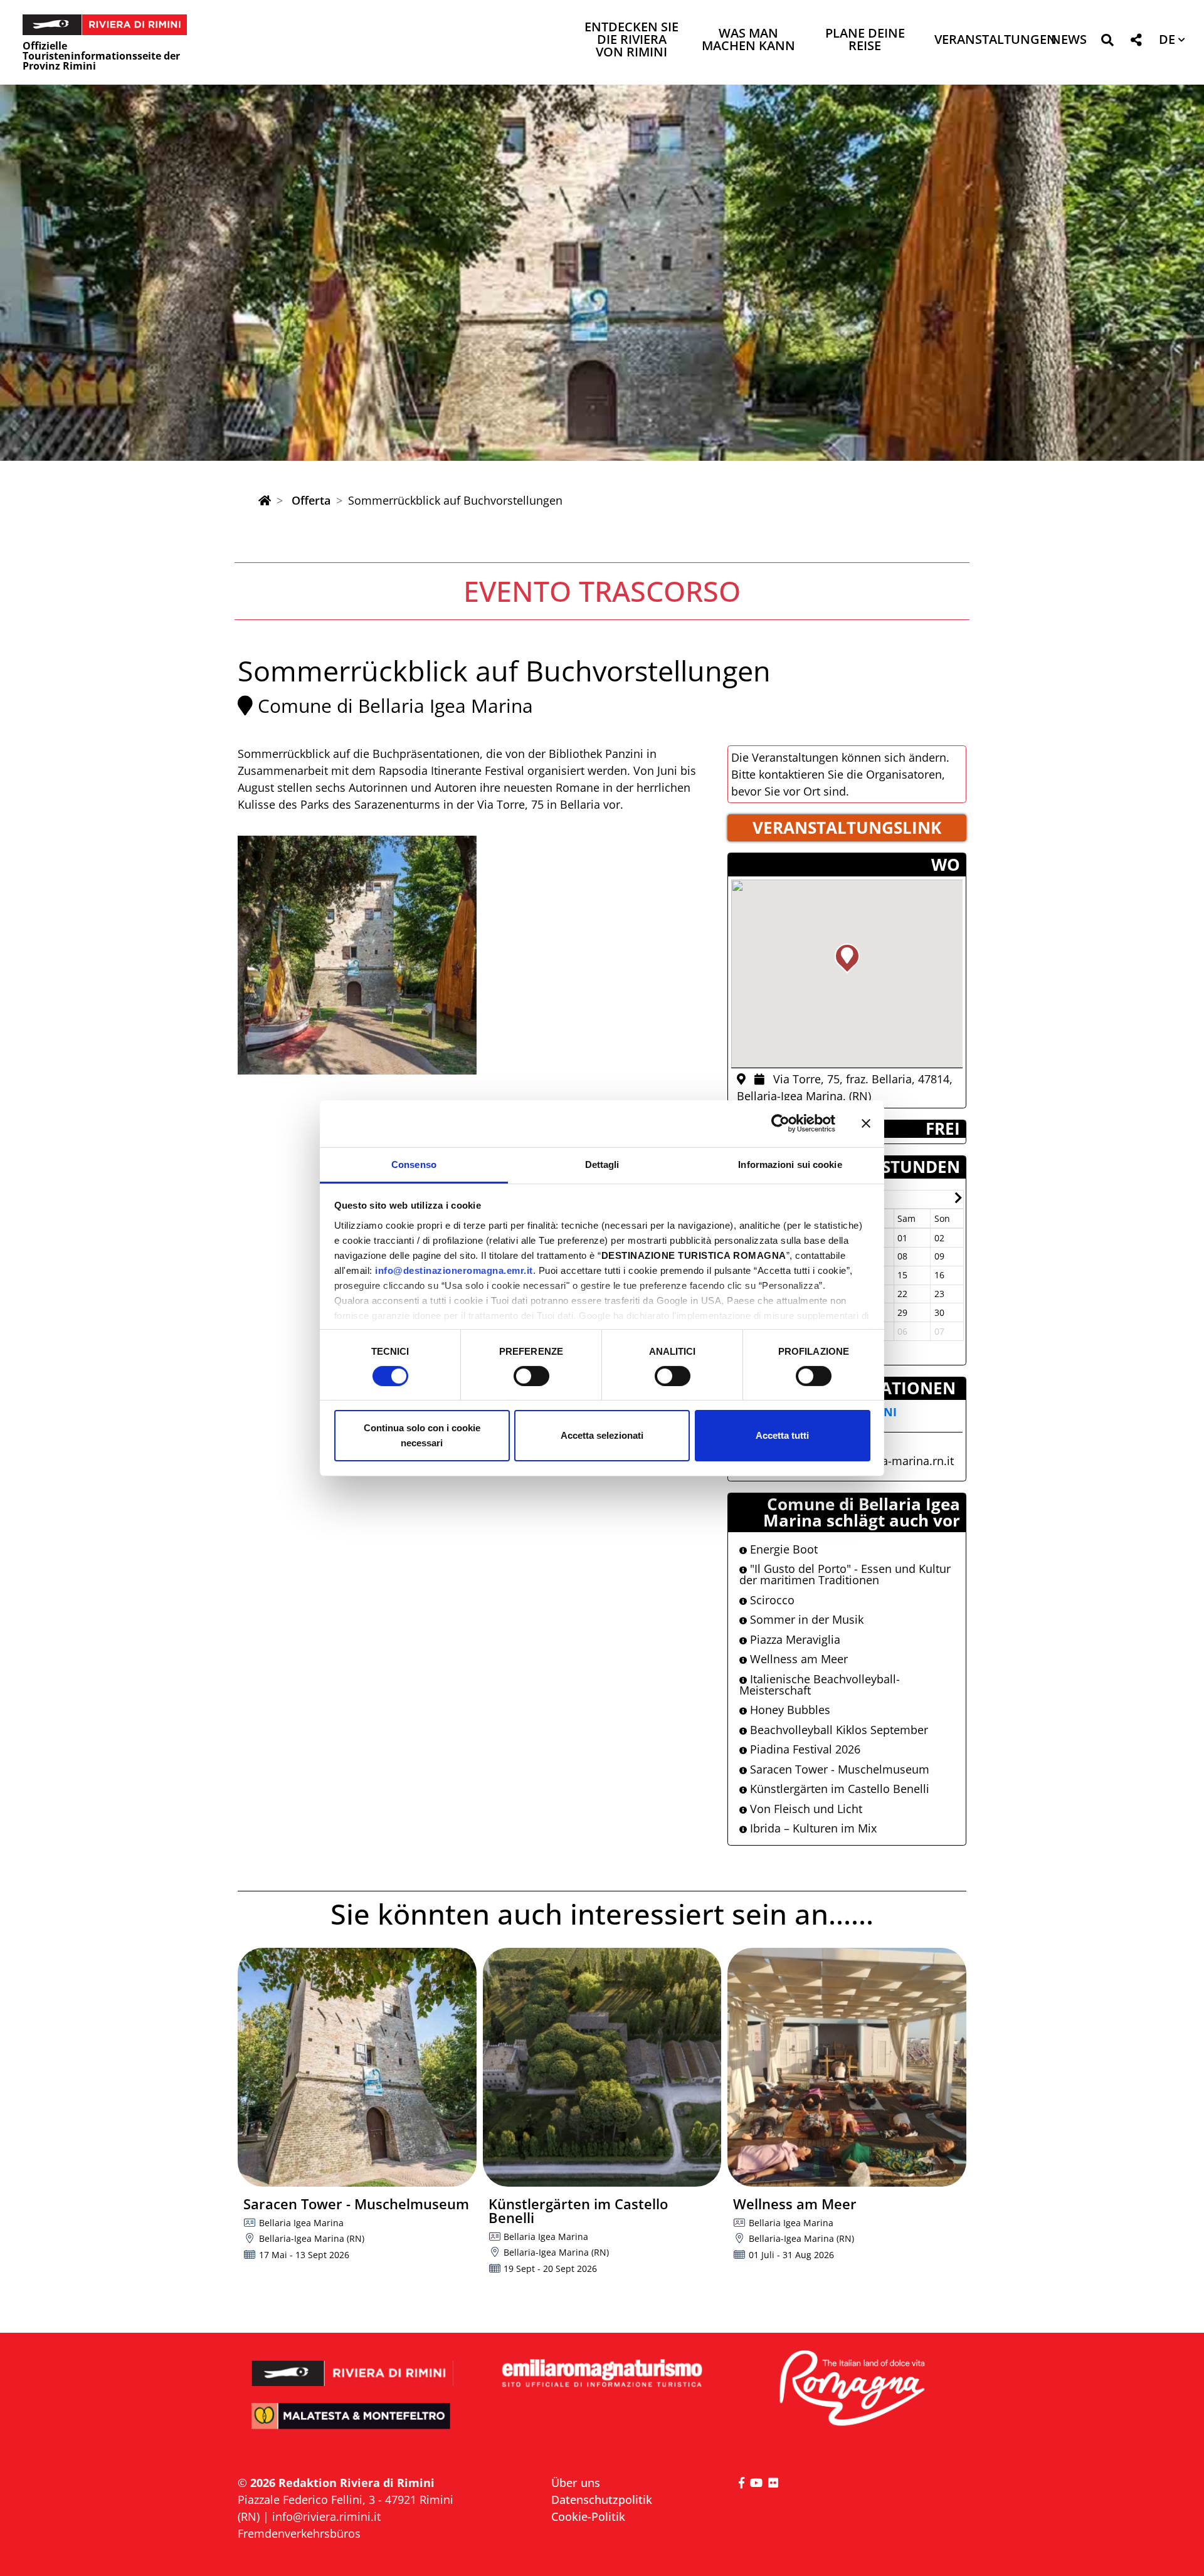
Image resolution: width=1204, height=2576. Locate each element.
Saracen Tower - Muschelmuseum (838, 1769)
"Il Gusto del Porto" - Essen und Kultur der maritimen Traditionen (845, 1574)
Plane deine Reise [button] (865, 40)
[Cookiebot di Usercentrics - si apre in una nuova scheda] (780, 1123)
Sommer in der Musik (805, 1619)
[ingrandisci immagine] (357, 955)
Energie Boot (782, 1549)
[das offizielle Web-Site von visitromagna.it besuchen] (851, 2389)
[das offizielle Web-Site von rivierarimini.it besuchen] (353, 2365)
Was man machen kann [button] (748, 40)
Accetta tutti (782, 1435)
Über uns (576, 2483)
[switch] (531, 1376)
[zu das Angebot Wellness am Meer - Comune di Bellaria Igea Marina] (847, 2067)
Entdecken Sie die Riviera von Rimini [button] (631, 40)
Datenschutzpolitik (602, 2500)
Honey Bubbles (789, 1710)
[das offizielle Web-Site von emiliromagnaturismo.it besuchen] (602, 2374)
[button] (1107, 42)
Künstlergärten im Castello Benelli (838, 1789)
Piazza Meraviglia (794, 1639)
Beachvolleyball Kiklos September (837, 1730)
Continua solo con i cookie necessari (422, 1435)
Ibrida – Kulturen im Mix (812, 1828)
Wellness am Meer (797, 1659)
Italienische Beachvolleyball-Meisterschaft (820, 1685)
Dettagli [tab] (602, 1164)
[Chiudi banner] (866, 1123)
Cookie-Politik (588, 2516)
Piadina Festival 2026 (804, 1749)
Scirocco (771, 1600)
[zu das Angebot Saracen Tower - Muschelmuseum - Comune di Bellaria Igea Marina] (357, 2067)
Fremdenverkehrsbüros (299, 2533)
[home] (265, 500)
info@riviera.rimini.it (326, 2516)
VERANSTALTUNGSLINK (847, 828)
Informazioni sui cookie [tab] (790, 1164)
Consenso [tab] (414, 1164)
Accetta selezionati (602, 1435)
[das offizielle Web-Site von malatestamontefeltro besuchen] (353, 2425)
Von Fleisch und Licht (805, 1809)
